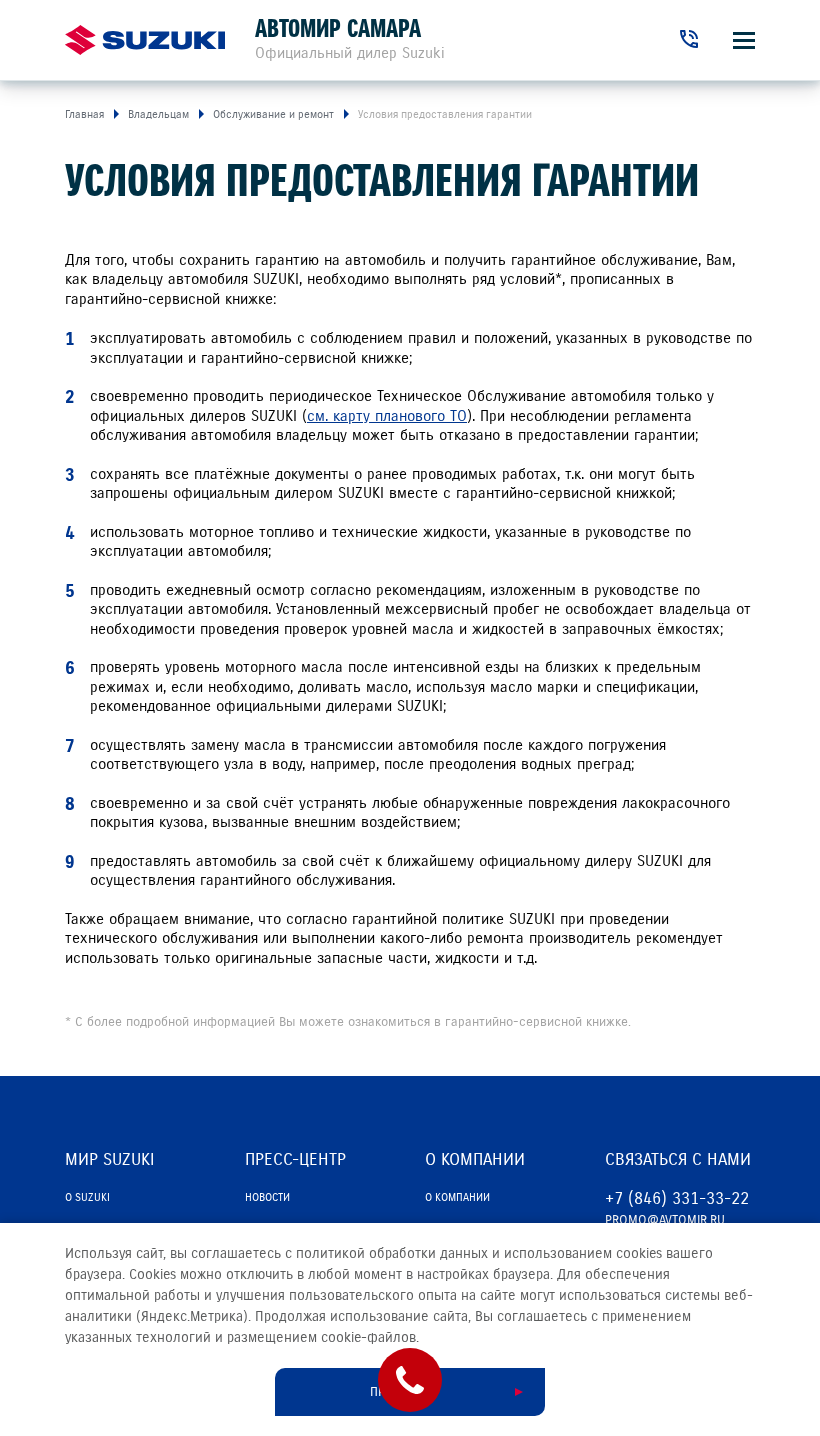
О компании (457, 1197)
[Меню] (744, 40)
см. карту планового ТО (387, 416)
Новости (267, 1197)
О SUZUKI (87, 1197)
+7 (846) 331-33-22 (677, 1198)
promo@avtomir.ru (665, 1220)
